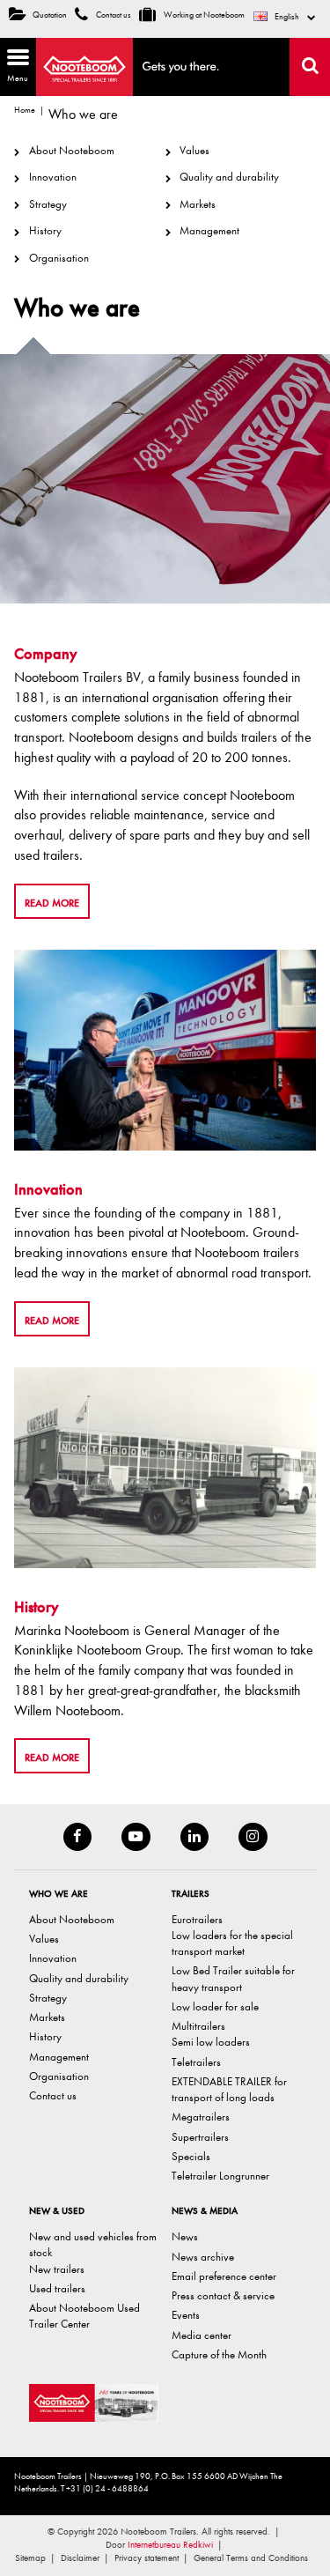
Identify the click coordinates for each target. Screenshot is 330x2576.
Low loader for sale (215, 2006)
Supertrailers (200, 2137)
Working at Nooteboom (203, 15)
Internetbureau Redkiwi (170, 2545)
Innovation (52, 177)
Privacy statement (147, 2558)
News (185, 2236)
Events (186, 2315)
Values (194, 150)
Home (25, 110)
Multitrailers (198, 2026)
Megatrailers (201, 2117)
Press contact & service (223, 2295)
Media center (202, 2335)
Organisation (59, 258)
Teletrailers (196, 2062)
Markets (198, 204)
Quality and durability (229, 177)
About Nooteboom (71, 150)
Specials (191, 2156)
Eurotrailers (197, 1919)
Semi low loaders (211, 2042)
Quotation (50, 15)
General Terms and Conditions (251, 2558)
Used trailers (57, 2288)
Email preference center (224, 2276)
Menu (14, 64)
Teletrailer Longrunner (220, 2176)
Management (209, 230)
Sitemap (30, 2558)
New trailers (57, 2269)
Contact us (113, 15)
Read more (52, 903)
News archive (203, 2257)
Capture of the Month (219, 2354)
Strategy (48, 204)
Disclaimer (80, 2558)
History (45, 230)
